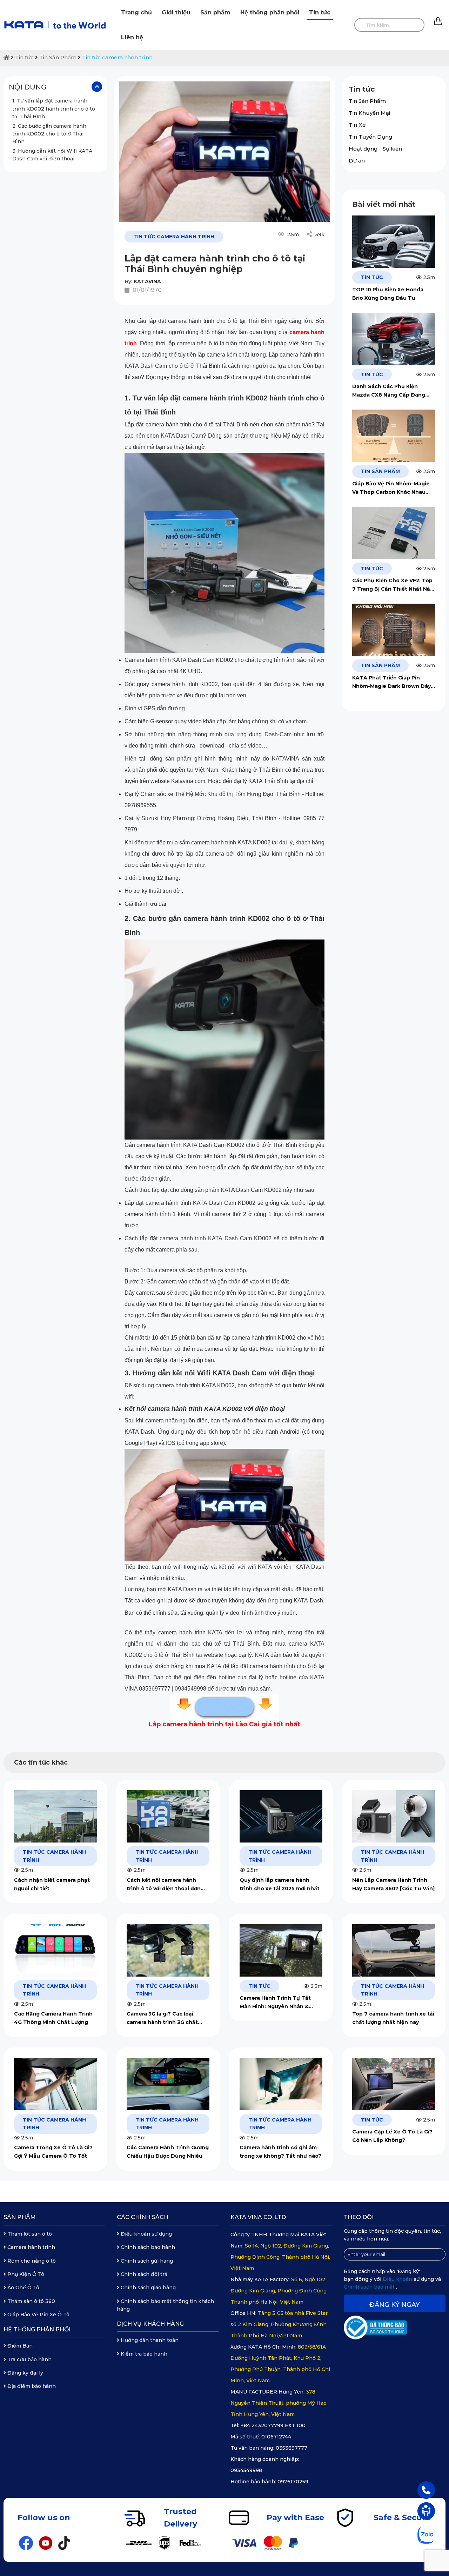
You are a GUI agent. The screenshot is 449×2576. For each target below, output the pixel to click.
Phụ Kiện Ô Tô (25, 2274)
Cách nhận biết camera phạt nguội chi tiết (52, 1884)
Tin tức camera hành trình (117, 57)
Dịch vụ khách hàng (150, 2324)
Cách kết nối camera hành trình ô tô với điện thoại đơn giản (164, 1885)
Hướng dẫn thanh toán (149, 2340)
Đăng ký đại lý (25, 2373)
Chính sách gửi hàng (146, 2261)
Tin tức (320, 12)
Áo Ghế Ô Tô (23, 2288)
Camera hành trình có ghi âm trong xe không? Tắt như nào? (280, 2152)
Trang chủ (136, 12)
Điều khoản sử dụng (146, 2234)
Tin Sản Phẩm (58, 57)
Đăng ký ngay (395, 2305)
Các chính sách (143, 2217)
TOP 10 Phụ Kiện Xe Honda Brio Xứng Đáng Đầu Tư (388, 294)
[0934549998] (426, 2490)
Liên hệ (132, 37)
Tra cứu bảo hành (29, 2359)
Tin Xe (357, 125)
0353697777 (291, 2448)
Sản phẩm (215, 12)
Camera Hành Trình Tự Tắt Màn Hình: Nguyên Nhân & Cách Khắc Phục (275, 2003)
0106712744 (276, 2437)
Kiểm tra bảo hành (143, 2354)
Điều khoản (398, 2279)
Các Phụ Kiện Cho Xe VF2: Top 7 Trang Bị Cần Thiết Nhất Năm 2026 (394, 585)
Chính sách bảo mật (370, 2287)
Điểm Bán (19, 2346)
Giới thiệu (176, 12)
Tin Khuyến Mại (369, 113)
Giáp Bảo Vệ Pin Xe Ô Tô (38, 2315)
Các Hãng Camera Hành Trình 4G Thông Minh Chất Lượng (53, 2018)
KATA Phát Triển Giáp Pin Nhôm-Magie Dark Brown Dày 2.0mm (391, 682)
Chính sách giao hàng (148, 2288)
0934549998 (246, 2470)
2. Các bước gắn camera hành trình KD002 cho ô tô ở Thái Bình (49, 134)
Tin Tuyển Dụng (371, 137)
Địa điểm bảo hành (31, 2386)
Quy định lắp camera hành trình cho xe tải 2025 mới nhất (280, 1884)
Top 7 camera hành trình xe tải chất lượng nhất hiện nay (393, 2018)
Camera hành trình (31, 2247)
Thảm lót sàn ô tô (29, 2234)
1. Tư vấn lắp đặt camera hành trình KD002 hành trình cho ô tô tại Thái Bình (54, 109)
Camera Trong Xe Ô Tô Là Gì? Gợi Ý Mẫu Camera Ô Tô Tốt (53, 2152)
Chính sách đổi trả (143, 2274)
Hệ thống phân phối (270, 12)
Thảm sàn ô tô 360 (31, 2301)
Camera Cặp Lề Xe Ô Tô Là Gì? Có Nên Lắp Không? (392, 2136)
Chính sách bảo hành (147, 2247)
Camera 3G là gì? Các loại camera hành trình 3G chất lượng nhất (162, 2019)
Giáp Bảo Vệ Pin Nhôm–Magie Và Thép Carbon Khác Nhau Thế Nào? (391, 488)
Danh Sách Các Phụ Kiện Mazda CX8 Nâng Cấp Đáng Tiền (389, 391)
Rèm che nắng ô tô (31, 2261)
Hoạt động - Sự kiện (375, 149)
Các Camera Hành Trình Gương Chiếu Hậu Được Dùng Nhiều (168, 2152)
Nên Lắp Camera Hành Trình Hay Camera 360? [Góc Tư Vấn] (393, 1884)
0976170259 (293, 2482)
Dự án (357, 161)
